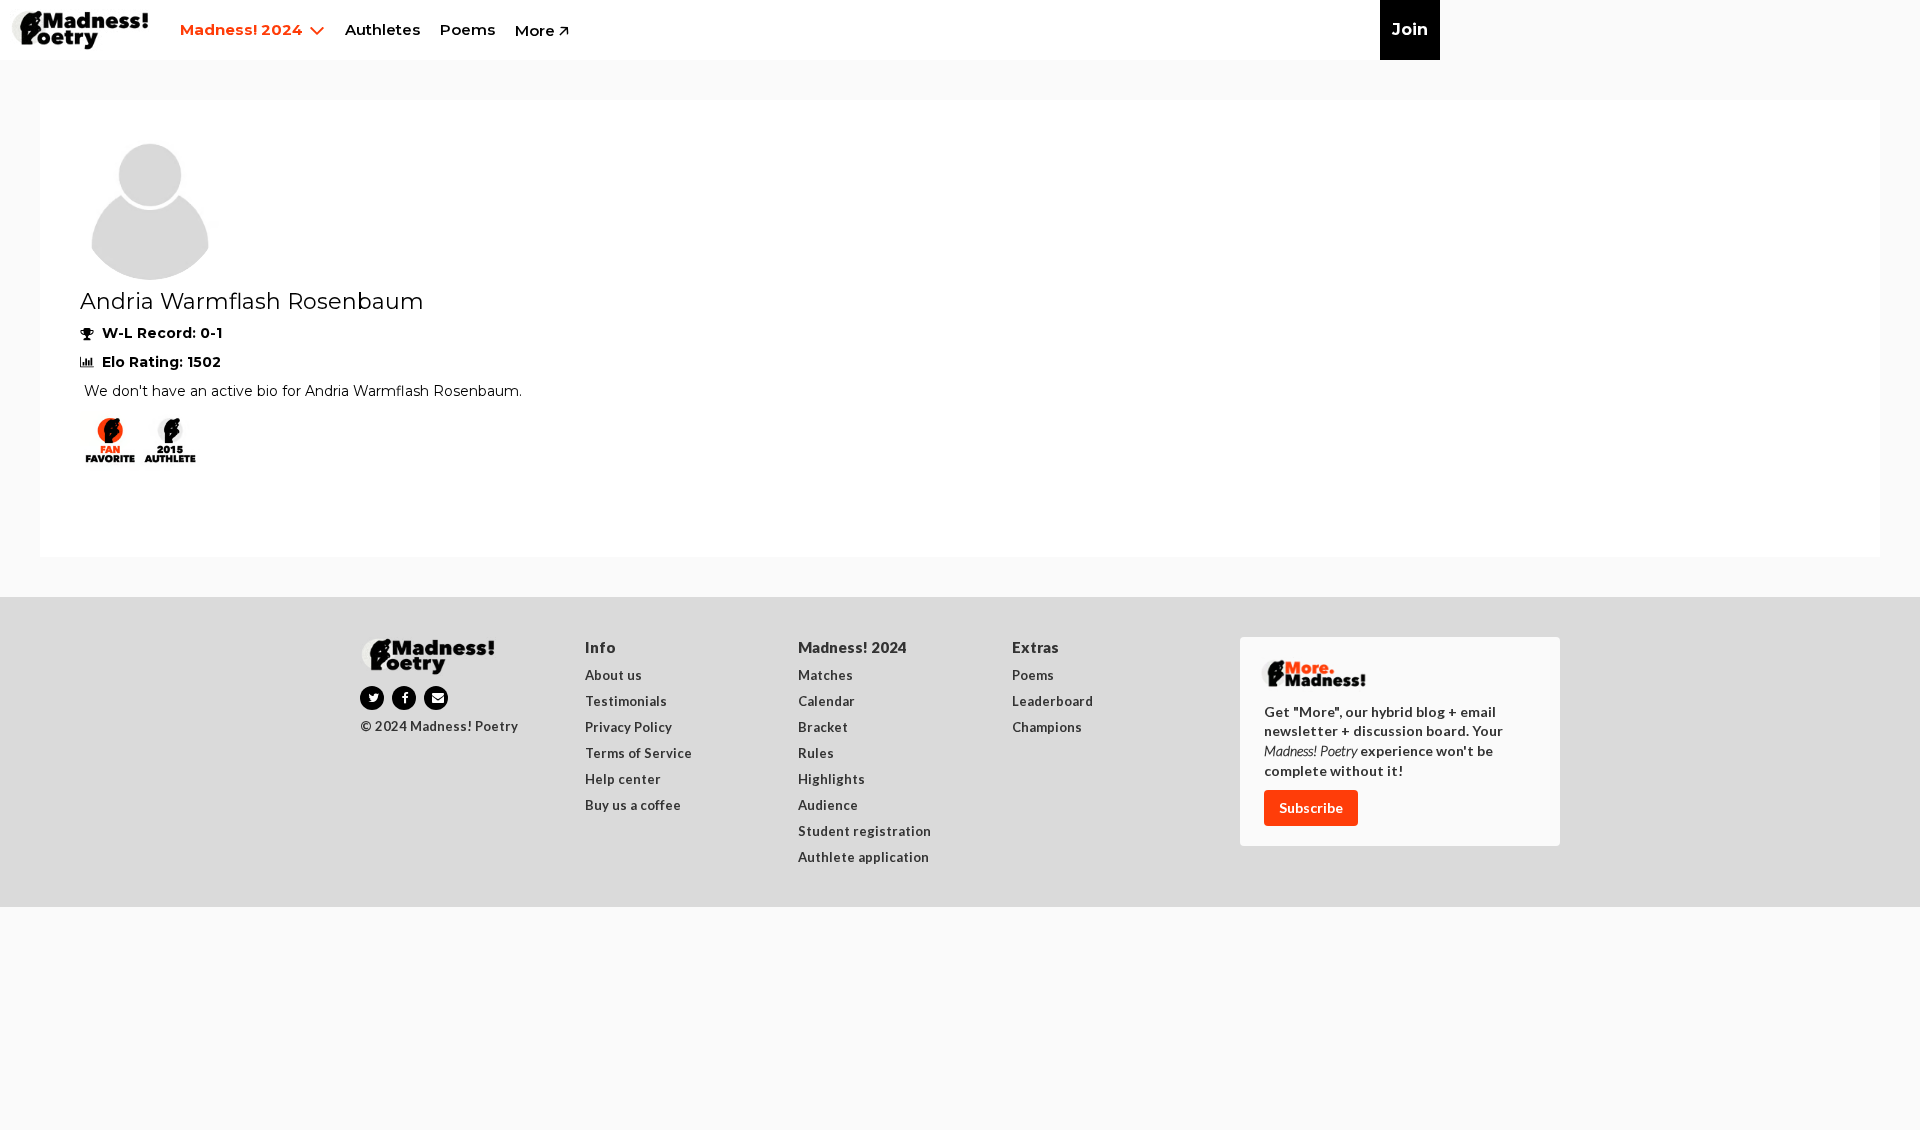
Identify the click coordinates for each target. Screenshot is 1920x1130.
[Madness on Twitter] (372, 698)
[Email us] (436, 698)
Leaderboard (1052, 702)
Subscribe (1311, 807)
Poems (1033, 676)
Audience (828, 806)
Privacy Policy (628, 728)
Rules (816, 754)
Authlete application (863, 858)
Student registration (864, 832)
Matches (825, 676)
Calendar (826, 702)
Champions (1047, 728)
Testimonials (626, 702)
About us (613, 676)
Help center (623, 780)
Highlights (831, 780)
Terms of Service (638, 754)
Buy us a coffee (633, 806)
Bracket (823, 728)
